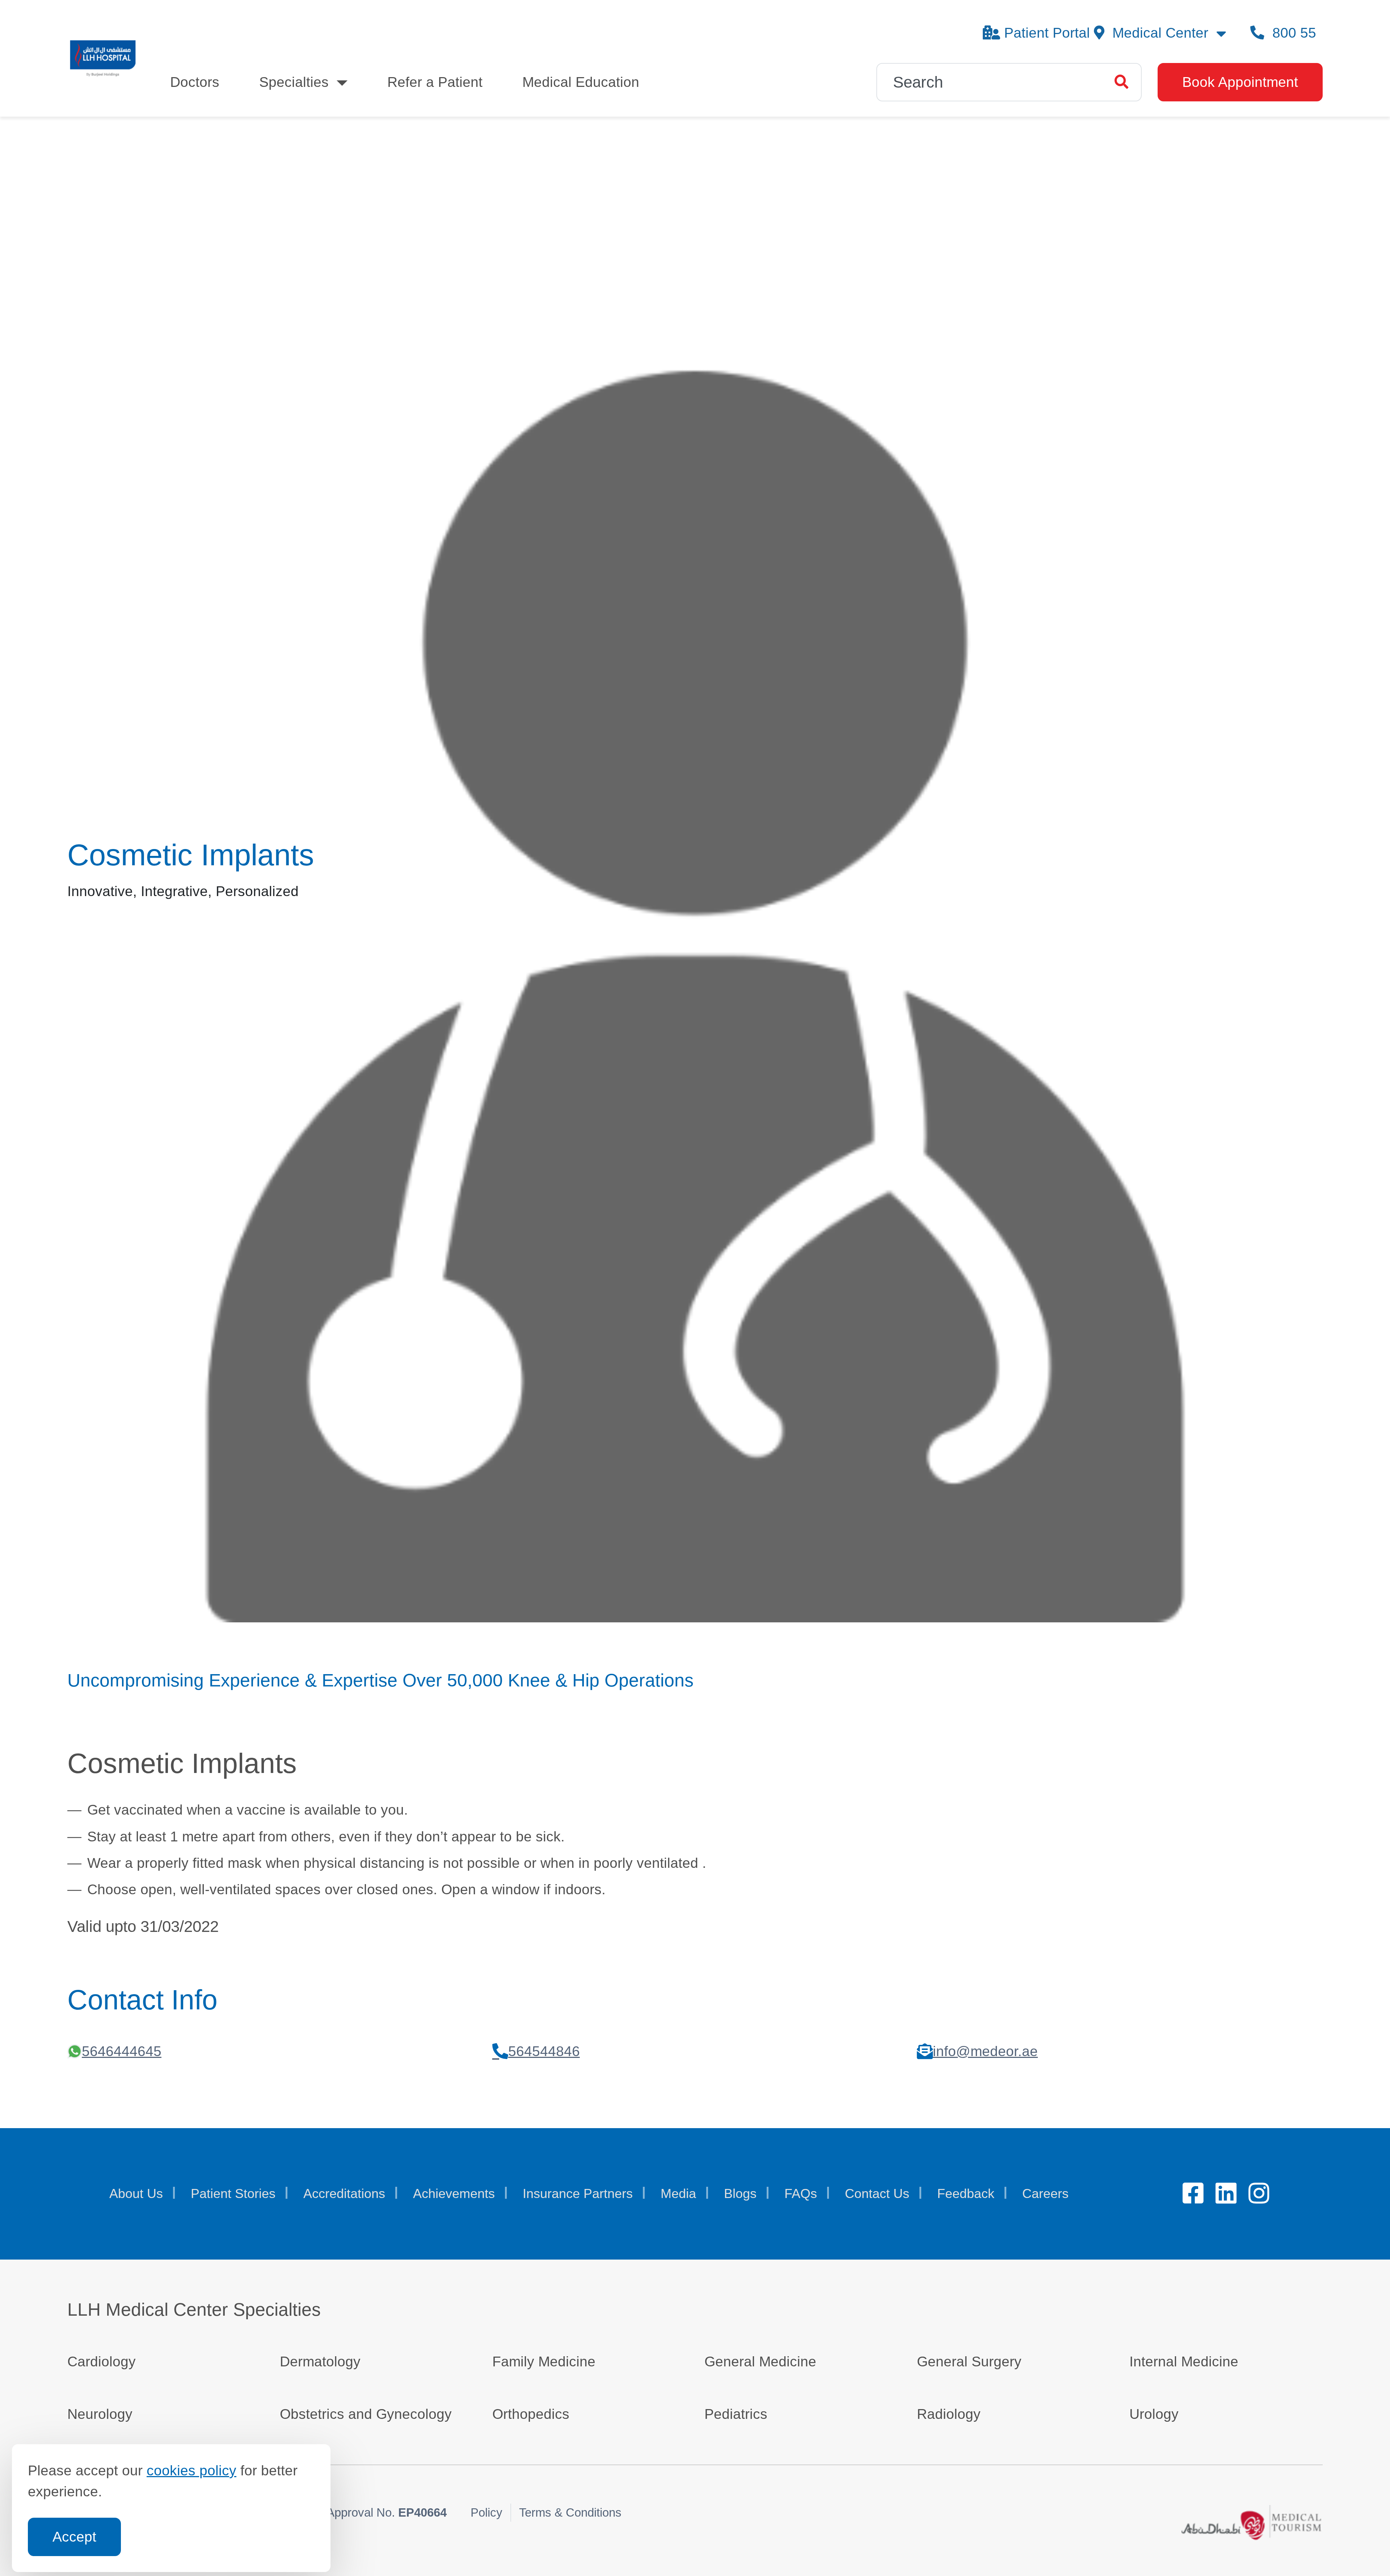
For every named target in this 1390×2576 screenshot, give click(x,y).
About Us (136, 2194)
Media (678, 2194)
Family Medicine (544, 2361)
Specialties (294, 82)
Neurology (100, 2414)
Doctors (195, 82)
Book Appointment (1240, 82)
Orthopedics (531, 2414)
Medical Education (581, 82)
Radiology (949, 2414)
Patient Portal (1047, 33)
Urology (1154, 2414)
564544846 (544, 2051)
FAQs (801, 2194)
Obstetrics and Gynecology (366, 2414)
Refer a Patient (435, 82)
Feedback (966, 2194)
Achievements (454, 2194)
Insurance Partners (578, 2194)
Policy (486, 2512)
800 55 (1292, 33)
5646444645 (122, 2051)
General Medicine (760, 2361)
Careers (1045, 2194)
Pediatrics (736, 2414)
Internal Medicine (1184, 2361)
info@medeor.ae (985, 2051)
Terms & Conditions (570, 2512)
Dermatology (320, 2361)
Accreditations (344, 2194)
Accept (74, 2537)
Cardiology (102, 2361)
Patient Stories (233, 2194)
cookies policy (191, 2470)
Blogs (740, 2194)
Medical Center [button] (1160, 33)
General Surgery (969, 2361)
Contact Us (877, 2194)
